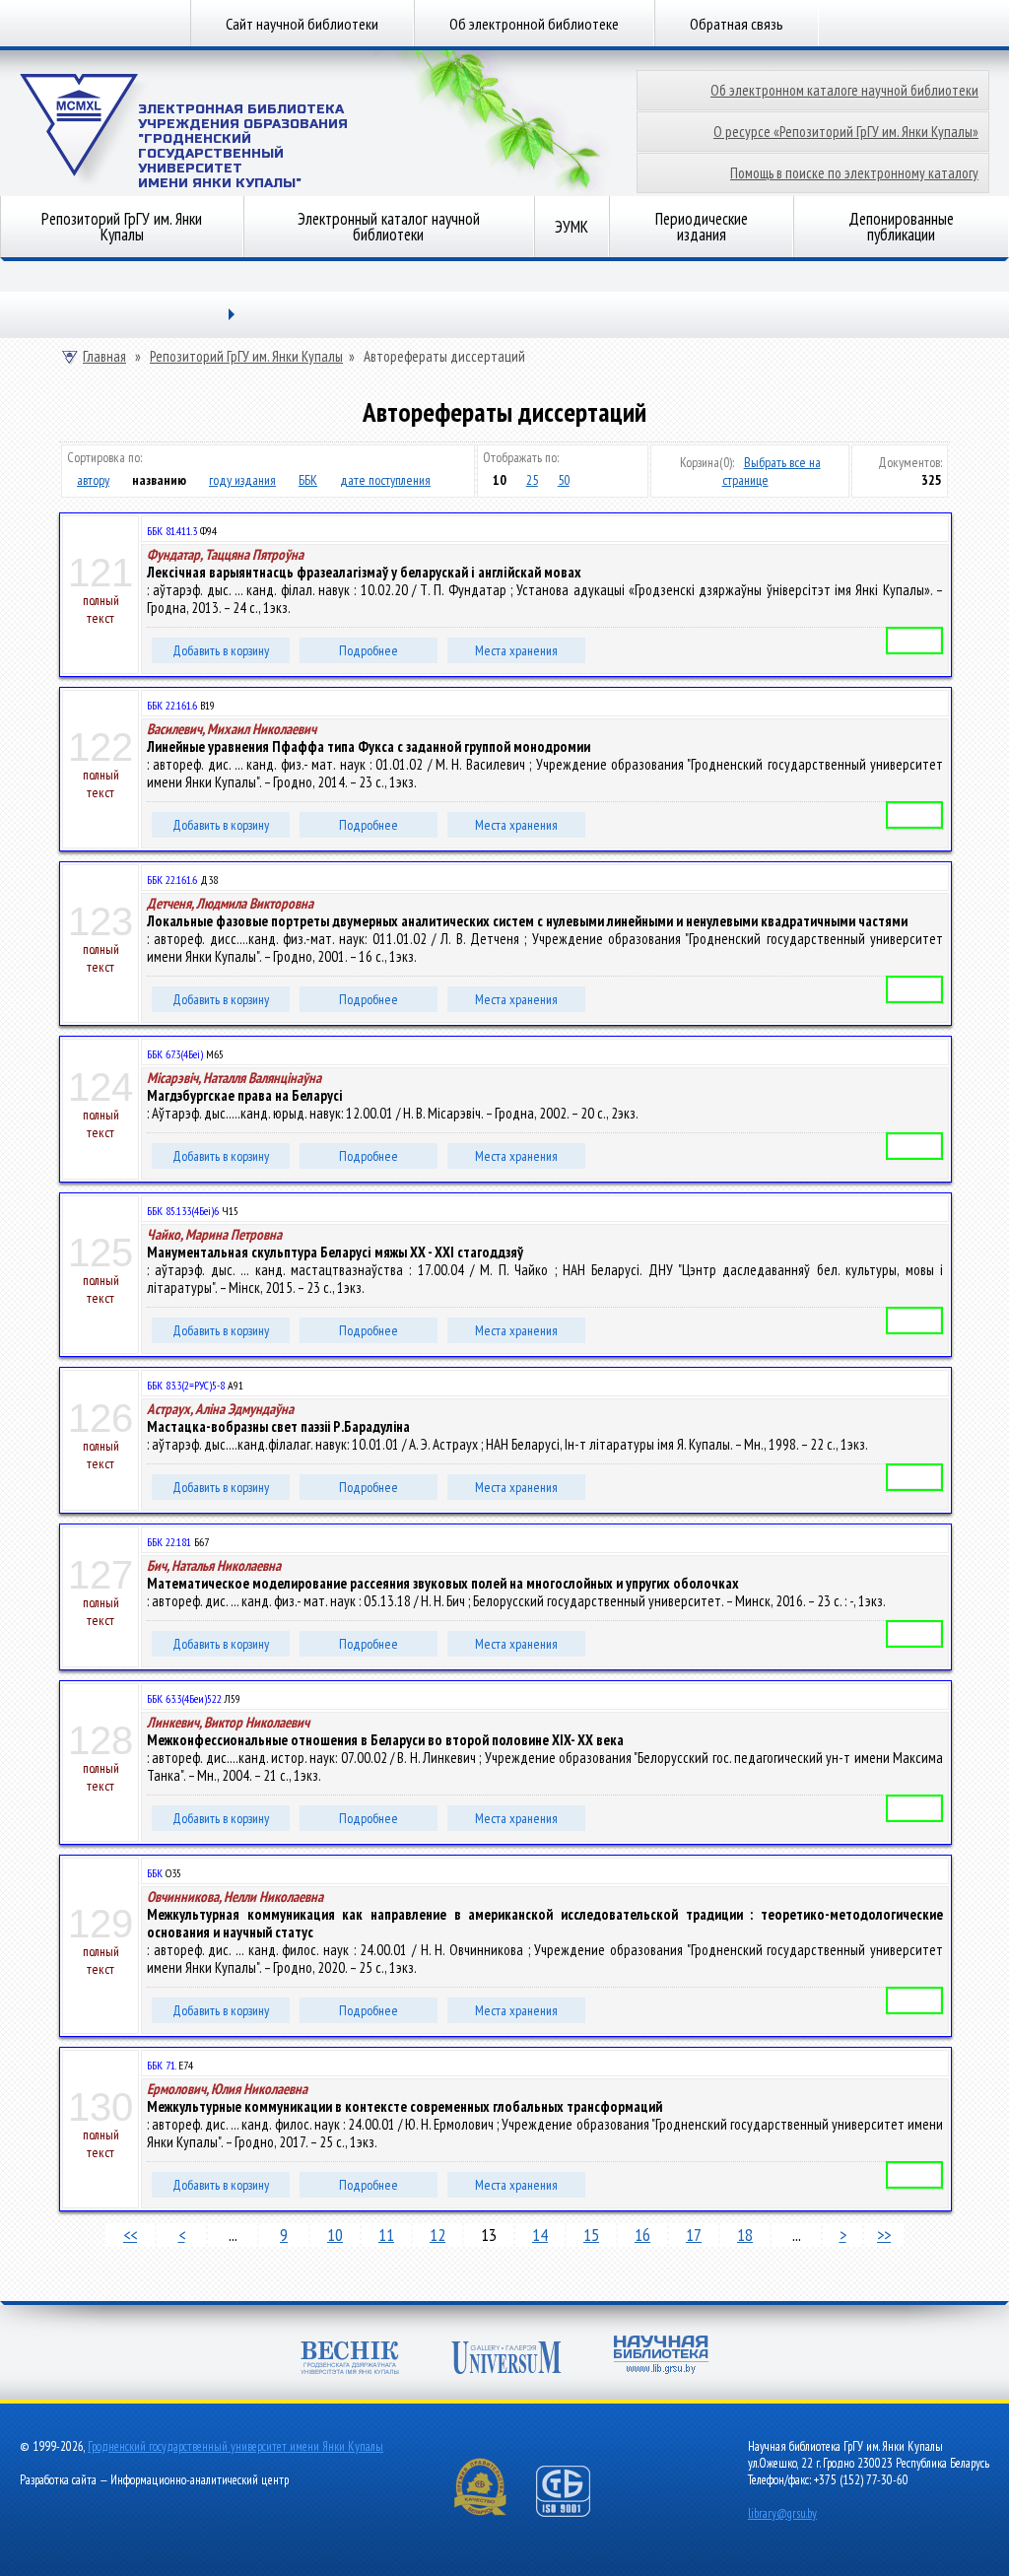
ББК (308, 480)
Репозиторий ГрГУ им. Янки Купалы (122, 227)
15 (591, 2235)
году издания (242, 480)
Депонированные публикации (901, 227)
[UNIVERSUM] (506, 2360)
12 (437, 2235)
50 (564, 480)
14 (540, 2235)
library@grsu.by (782, 2513)
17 (694, 2235)
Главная (104, 357)
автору (93, 480)
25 (532, 480)
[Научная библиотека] (661, 2357)
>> (884, 2235)
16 (642, 2235)
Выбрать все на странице (772, 471)
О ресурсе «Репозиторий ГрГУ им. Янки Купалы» (846, 132)
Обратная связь (737, 24)
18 (745, 2235)
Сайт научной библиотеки (302, 24)
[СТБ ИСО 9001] (575, 2512)
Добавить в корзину (221, 650)
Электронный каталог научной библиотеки (389, 227)
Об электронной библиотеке (534, 24)
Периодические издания (702, 227)
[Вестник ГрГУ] (350, 2360)
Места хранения (516, 650)
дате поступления (385, 480)
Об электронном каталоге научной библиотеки (844, 90)
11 (386, 2235)
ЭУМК (572, 227)
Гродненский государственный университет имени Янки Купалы (235, 2446)
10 (335, 2235)
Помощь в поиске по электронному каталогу (854, 173)
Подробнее (369, 650)
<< (130, 2235)
